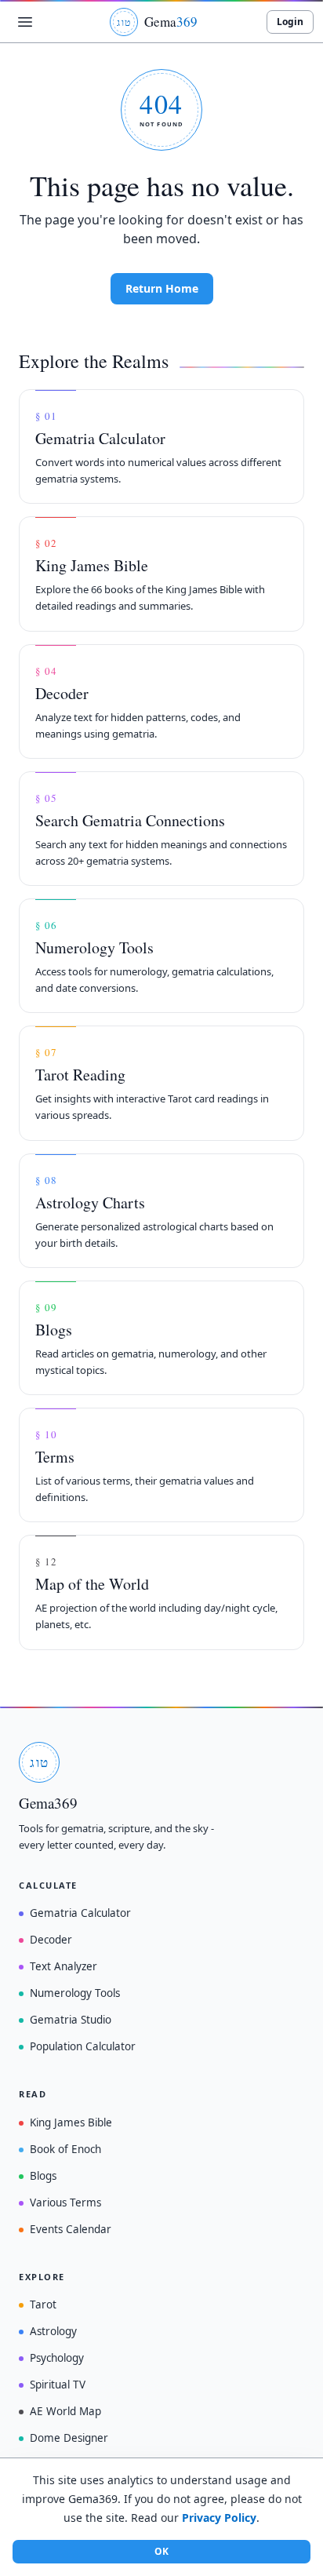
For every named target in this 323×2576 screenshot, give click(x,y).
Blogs (43, 2176)
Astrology (53, 2331)
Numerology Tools (75, 1993)
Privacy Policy (219, 2518)
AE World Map (65, 2411)
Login (290, 22)
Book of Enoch (65, 2149)
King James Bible (71, 2122)
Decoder (51, 1940)
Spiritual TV (58, 2385)
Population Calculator (83, 2046)
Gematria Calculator (80, 1913)
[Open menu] (25, 22)
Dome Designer (69, 2438)
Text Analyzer (64, 1966)
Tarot (43, 2305)
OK (161, 2551)
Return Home (162, 288)
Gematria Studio (71, 2020)
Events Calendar (71, 2229)
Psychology (57, 2358)
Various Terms (65, 2203)
